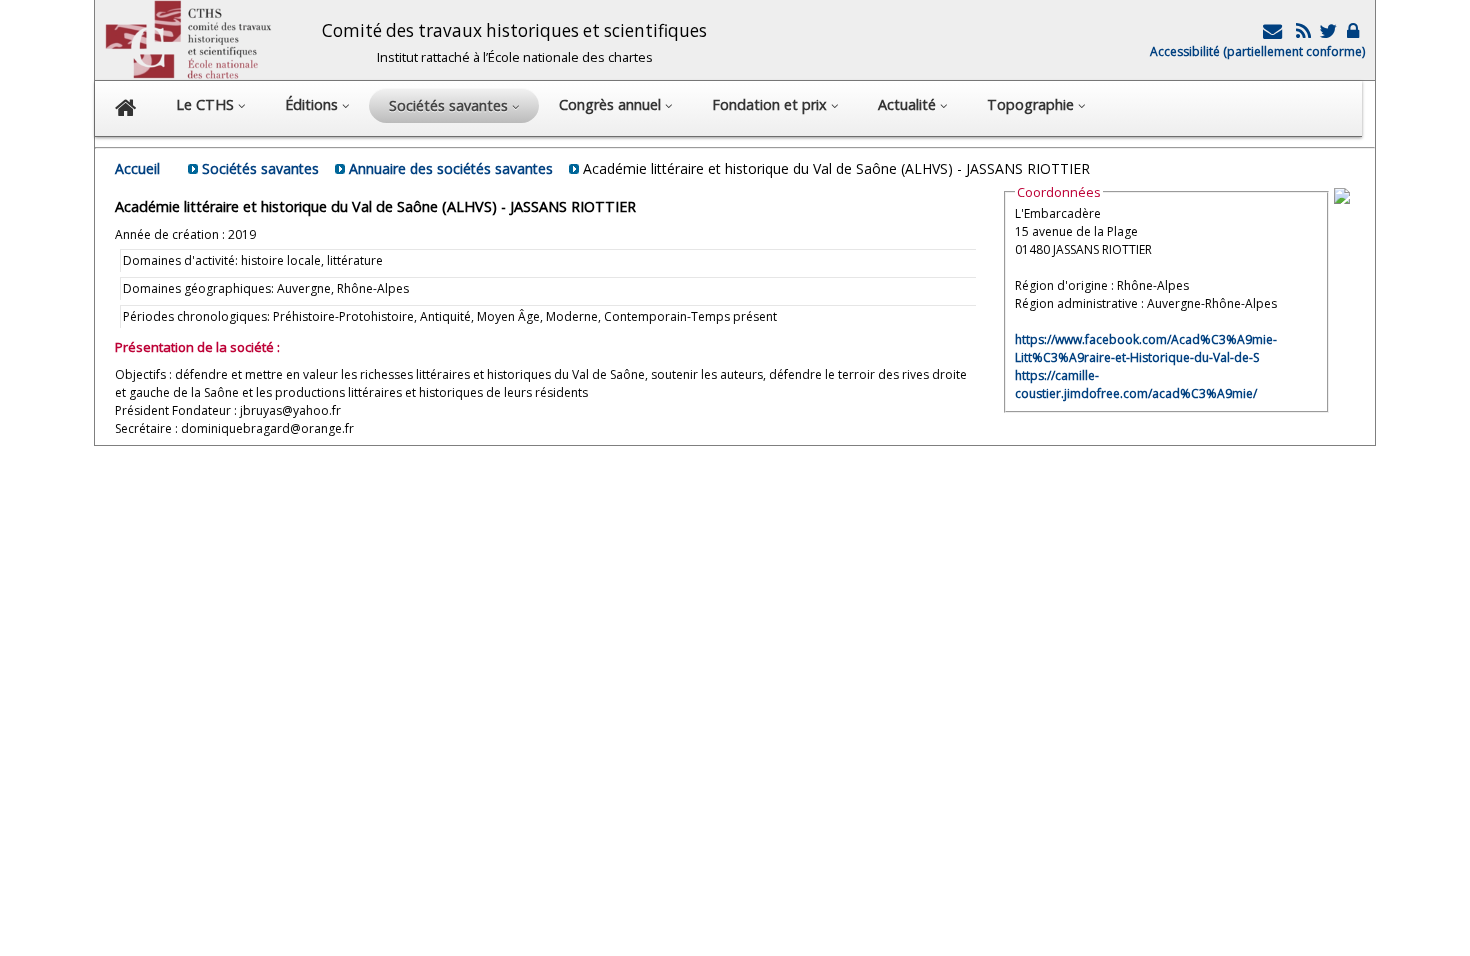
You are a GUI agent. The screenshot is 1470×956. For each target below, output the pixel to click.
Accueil (137, 168)
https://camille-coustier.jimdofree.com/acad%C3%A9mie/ (1136, 384)
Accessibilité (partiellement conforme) (1257, 51)
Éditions (313, 104)
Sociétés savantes (260, 168)
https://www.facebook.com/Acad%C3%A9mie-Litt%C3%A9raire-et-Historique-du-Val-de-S (1146, 348)
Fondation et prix (771, 104)
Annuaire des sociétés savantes (451, 168)
